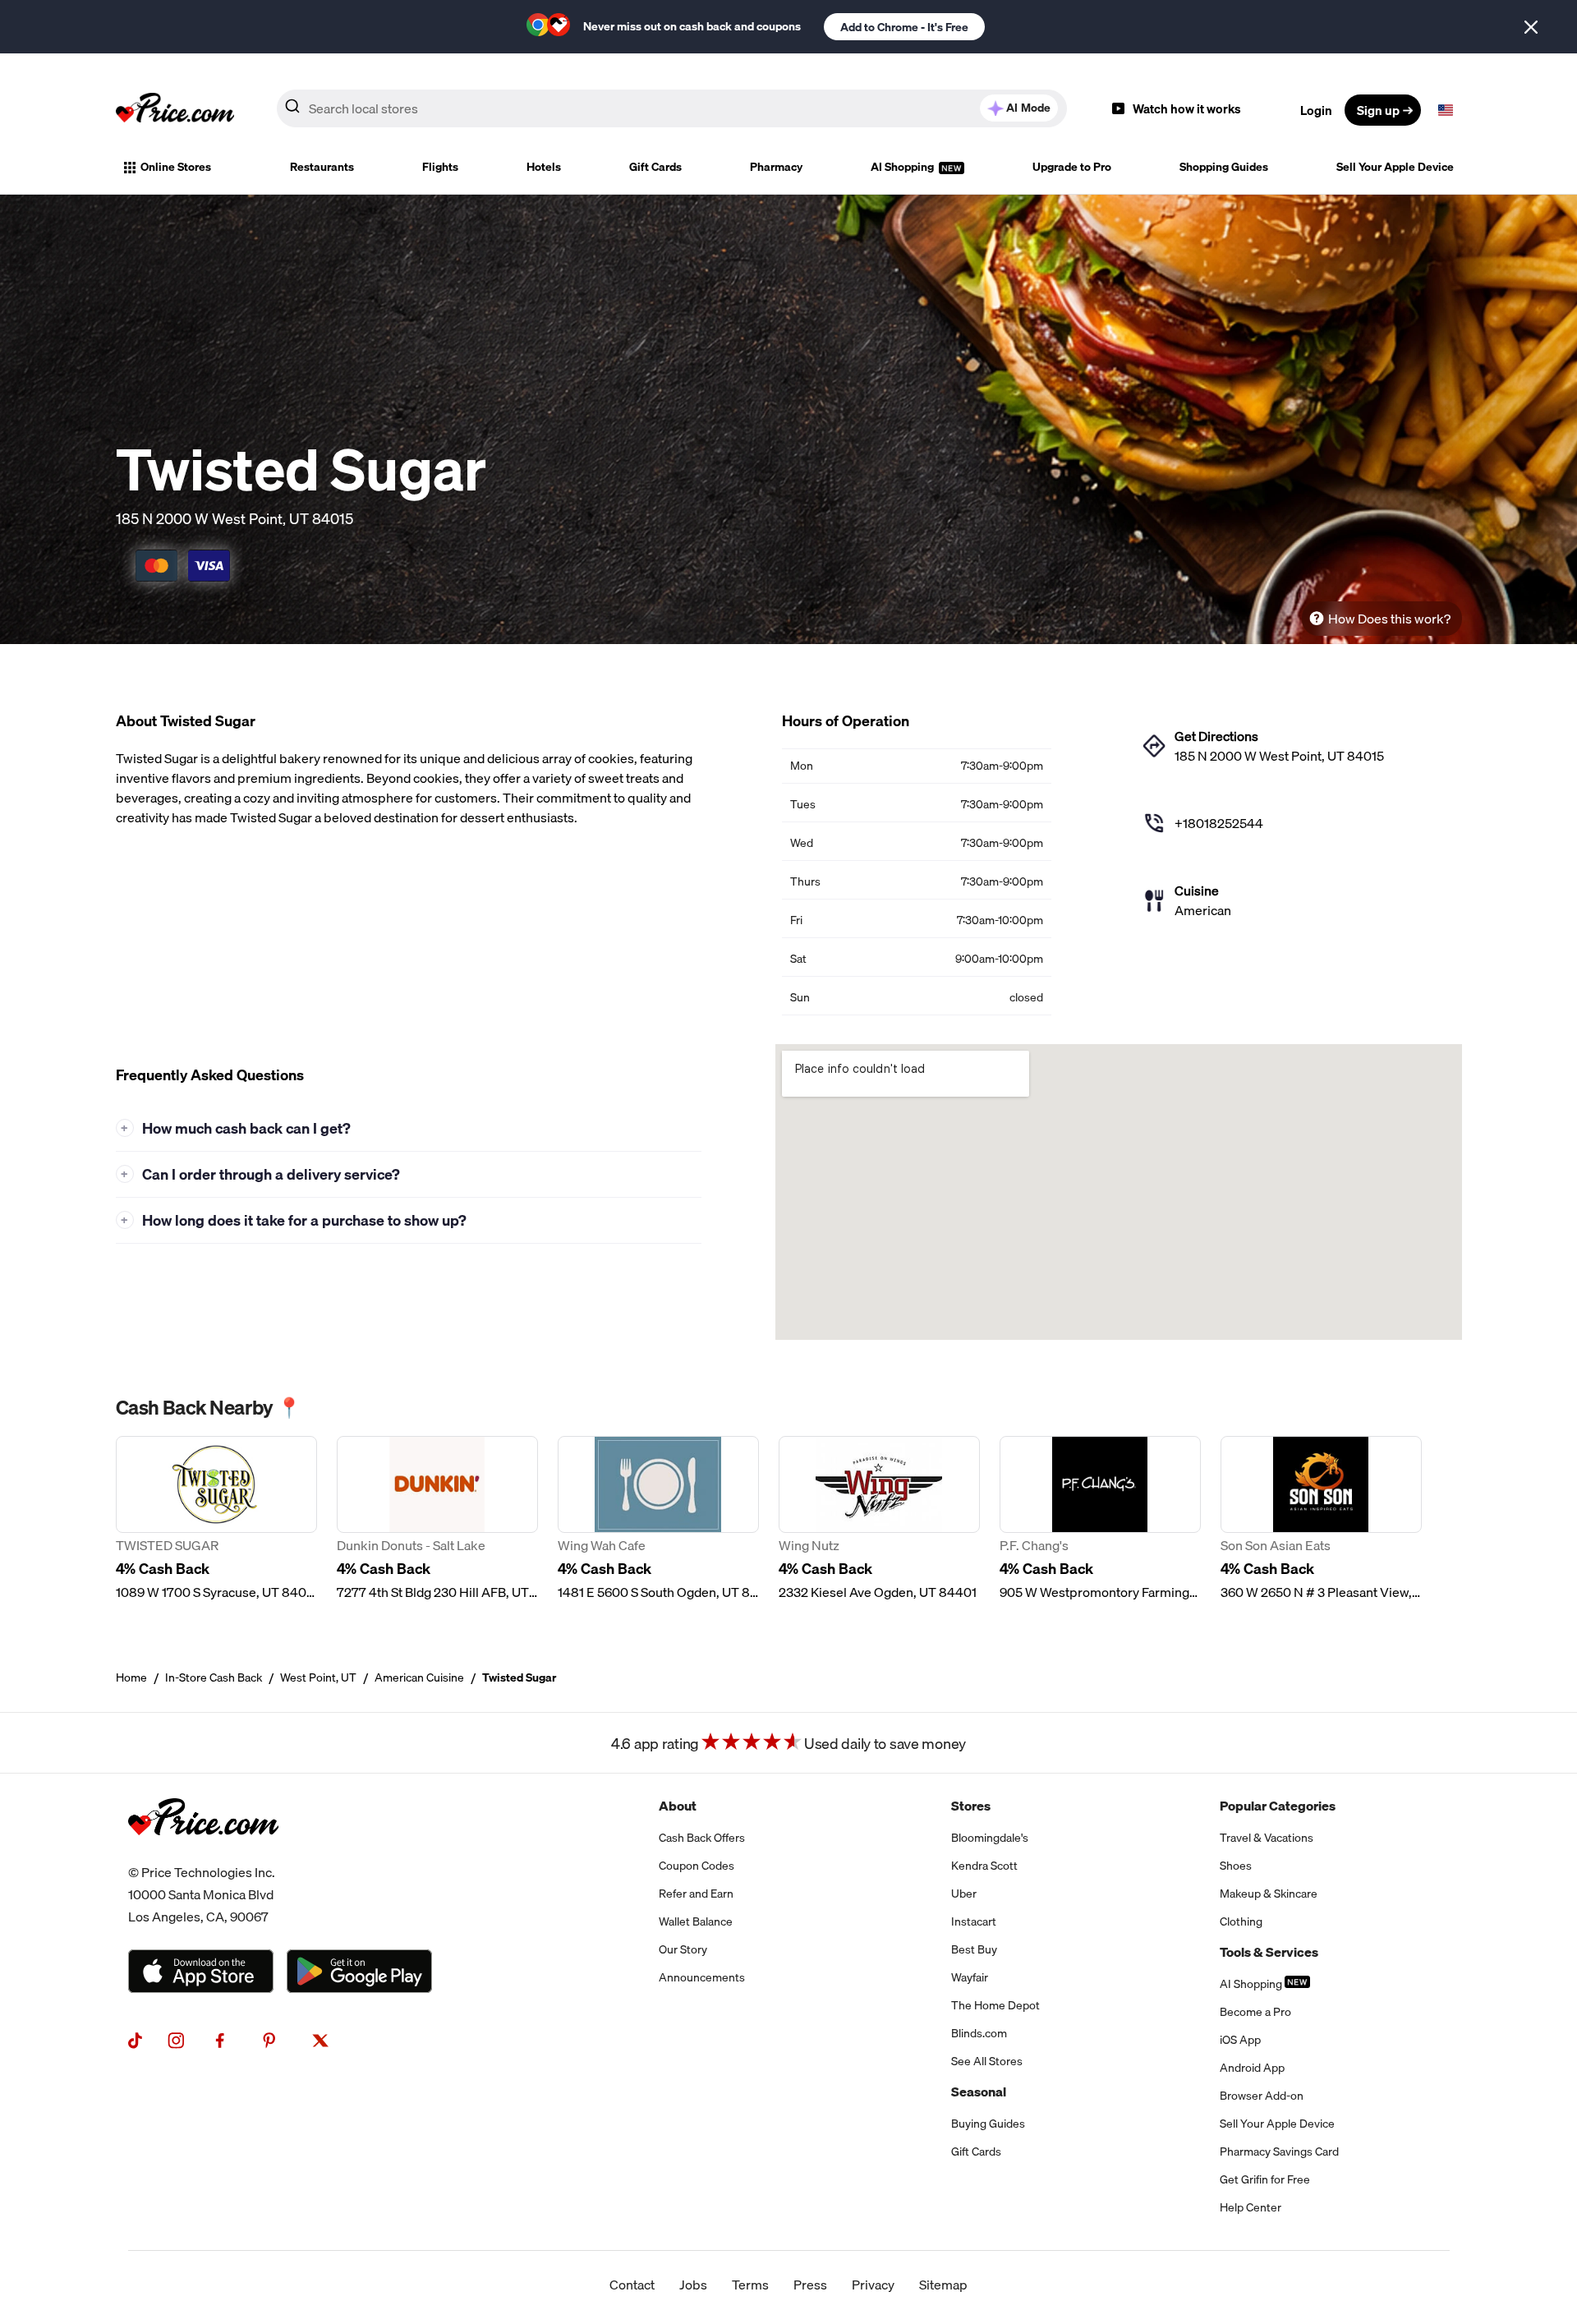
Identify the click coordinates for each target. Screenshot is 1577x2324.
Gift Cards (655, 167)
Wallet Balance (696, 1921)
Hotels (544, 167)
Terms (750, 2285)
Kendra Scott (984, 1866)
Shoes (1236, 1866)
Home (131, 1677)
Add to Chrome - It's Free (904, 27)
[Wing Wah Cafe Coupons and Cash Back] (658, 1519)
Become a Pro (1255, 2012)
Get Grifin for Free (1265, 2179)
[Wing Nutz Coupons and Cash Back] (879, 1519)
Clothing (1241, 1921)
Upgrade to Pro (1072, 167)
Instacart (974, 1921)
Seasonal (979, 2092)
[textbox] (1446, 110)
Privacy (873, 2285)
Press (810, 2285)
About (678, 1806)
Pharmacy (776, 167)
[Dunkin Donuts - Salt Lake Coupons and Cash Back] (437, 1519)
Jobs (693, 2285)
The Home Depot (995, 2005)
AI (1028, 108)
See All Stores (987, 2061)
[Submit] (292, 109)
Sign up (1378, 110)
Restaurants (322, 167)
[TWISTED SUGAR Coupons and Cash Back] (216, 1519)
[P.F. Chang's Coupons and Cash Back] (1100, 1519)
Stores (971, 1806)
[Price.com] (203, 1852)
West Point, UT (318, 1677)
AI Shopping (903, 167)
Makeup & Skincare (1269, 1894)
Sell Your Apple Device (1395, 167)
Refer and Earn (696, 1894)
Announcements (702, 1977)
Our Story (683, 1949)
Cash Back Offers (702, 1838)
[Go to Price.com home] (175, 110)
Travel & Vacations (1267, 1838)
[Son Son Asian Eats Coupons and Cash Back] (1321, 1519)
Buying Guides (988, 2124)
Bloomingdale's (990, 1838)
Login (1316, 110)
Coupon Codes (697, 1866)
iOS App (1240, 2040)
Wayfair (970, 1977)
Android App (1252, 2068)
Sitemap (943, 2285)
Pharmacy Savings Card (1279, 2151)
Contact (632, 2285)
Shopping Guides (1224, 167)
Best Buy (974, 1949)
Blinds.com (979, 2033)
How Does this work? (1389, 619)
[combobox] (672, 108)
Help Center (1251, 2207)
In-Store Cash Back (214, 1677)
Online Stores (176, 167)
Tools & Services (1269, 1952)
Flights (440, 167)
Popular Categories (1278, 1806)
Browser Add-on (1262, 2096)
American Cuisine (419, 1677)
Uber (964, 1894)
